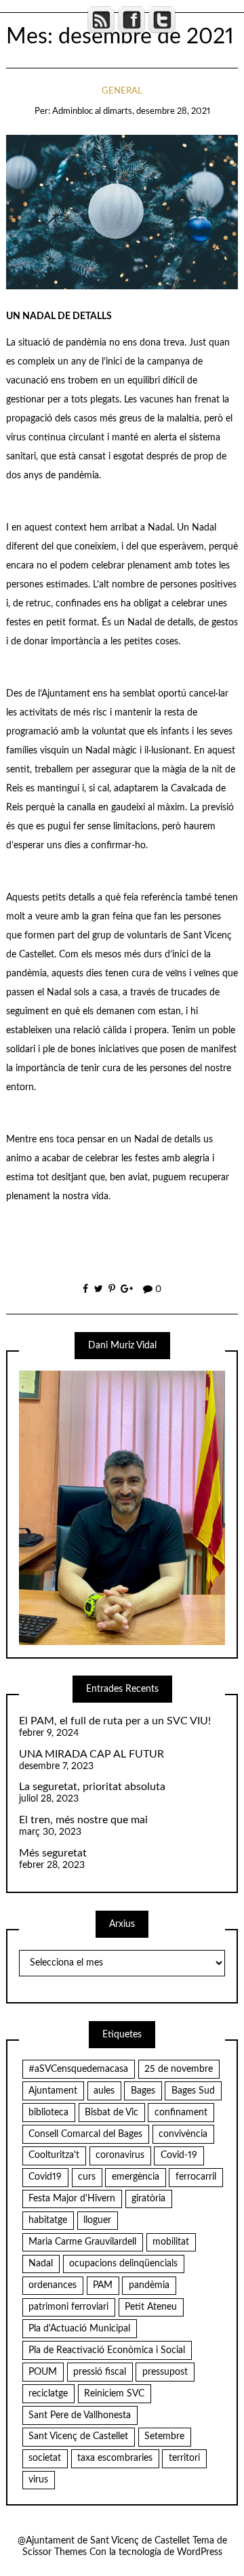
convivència (183, 2134)
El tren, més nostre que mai (83, 1820)
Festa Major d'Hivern (72, 2199)
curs (87, 2177)
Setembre (164, 2436)
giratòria (148, 2199)
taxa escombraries (115, 2458)
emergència (136, 2177)
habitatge (48, 2220)
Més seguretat (53, 1853)
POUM (43, 2372)
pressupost (165, 2372)
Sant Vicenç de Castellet (78, 2436)
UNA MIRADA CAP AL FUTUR (91, 1754)
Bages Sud (193, 2091)
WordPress (200, 2552)
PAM (103, 2285)
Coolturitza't (54, 2155)
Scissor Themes (55, 2552)
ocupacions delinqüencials (123, 2264)
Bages (143, 2091)
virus (38, 2480)
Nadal (41, 2264)
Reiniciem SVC (114, 2394)
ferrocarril (196, 2177)
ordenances (53, 2285)
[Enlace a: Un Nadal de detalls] (122, 212)
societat (45, 2458)
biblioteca (48, 2113)
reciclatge (48, 2394)
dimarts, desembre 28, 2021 (157, 111)
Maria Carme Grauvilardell (82, 2242)
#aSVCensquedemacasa (78, 2069)
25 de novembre (179, 2069)
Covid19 (45, 2177)
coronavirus (120, 2155)
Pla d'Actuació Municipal (79, 2329)
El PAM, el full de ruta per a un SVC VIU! (115, 1721)
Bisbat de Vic (111, 2113)
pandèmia (149, 2285)
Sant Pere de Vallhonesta (80, 2415)
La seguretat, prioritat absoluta (92, 1787)
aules (104, 2091)
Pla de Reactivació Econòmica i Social (107, 2350)
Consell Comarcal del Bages (85, 2134)
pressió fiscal (100, 2372)
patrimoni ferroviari (68, 2307)
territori (184, 2458)
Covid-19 (179, 2155)
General (122, 91)
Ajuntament (53, 2091)
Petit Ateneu (151, 2307)
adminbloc (73, 111)
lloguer (97, 2220)
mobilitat (171, 2242)
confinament (181, 2113)
